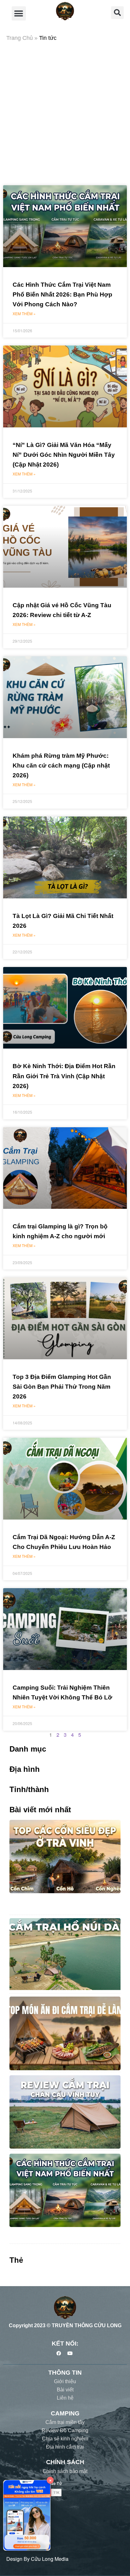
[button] (19, 13)
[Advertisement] (65, 114)
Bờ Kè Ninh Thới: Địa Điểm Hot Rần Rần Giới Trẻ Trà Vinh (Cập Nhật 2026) (64, 1076)
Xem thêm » (24, 313)
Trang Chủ (20, 38)
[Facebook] (59, 2353)
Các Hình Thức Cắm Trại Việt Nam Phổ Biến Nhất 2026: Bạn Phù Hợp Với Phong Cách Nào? (62, 294)
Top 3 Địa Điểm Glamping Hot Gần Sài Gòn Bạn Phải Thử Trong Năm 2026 (62, 1387)
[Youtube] (70, 2353)
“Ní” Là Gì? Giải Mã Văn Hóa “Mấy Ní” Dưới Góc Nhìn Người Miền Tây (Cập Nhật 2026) (64, 455)
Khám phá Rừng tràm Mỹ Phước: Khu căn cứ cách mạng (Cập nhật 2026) (61, 765)
